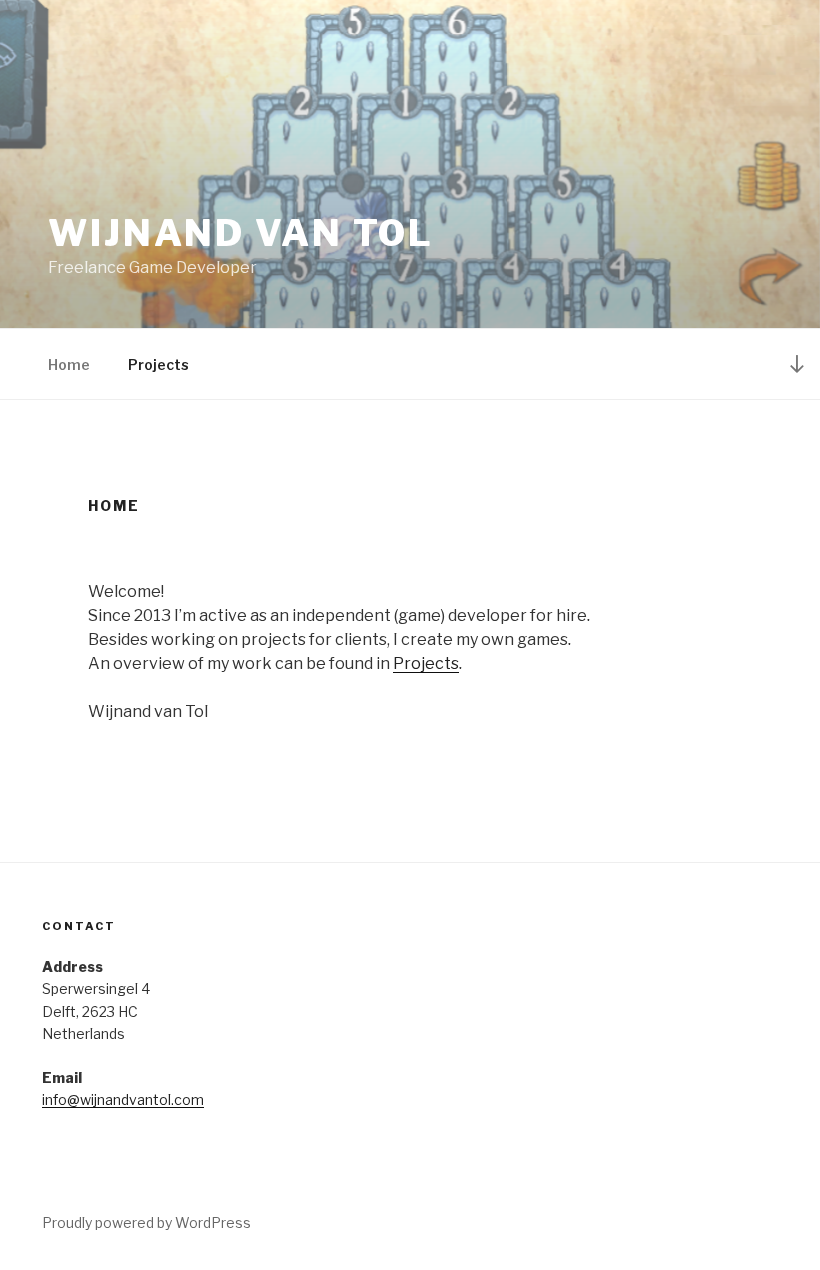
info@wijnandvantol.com (123, 1099)
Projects (158, 364)
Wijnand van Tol (241, 233)
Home (69, 364)
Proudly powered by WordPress (146, 1222)
